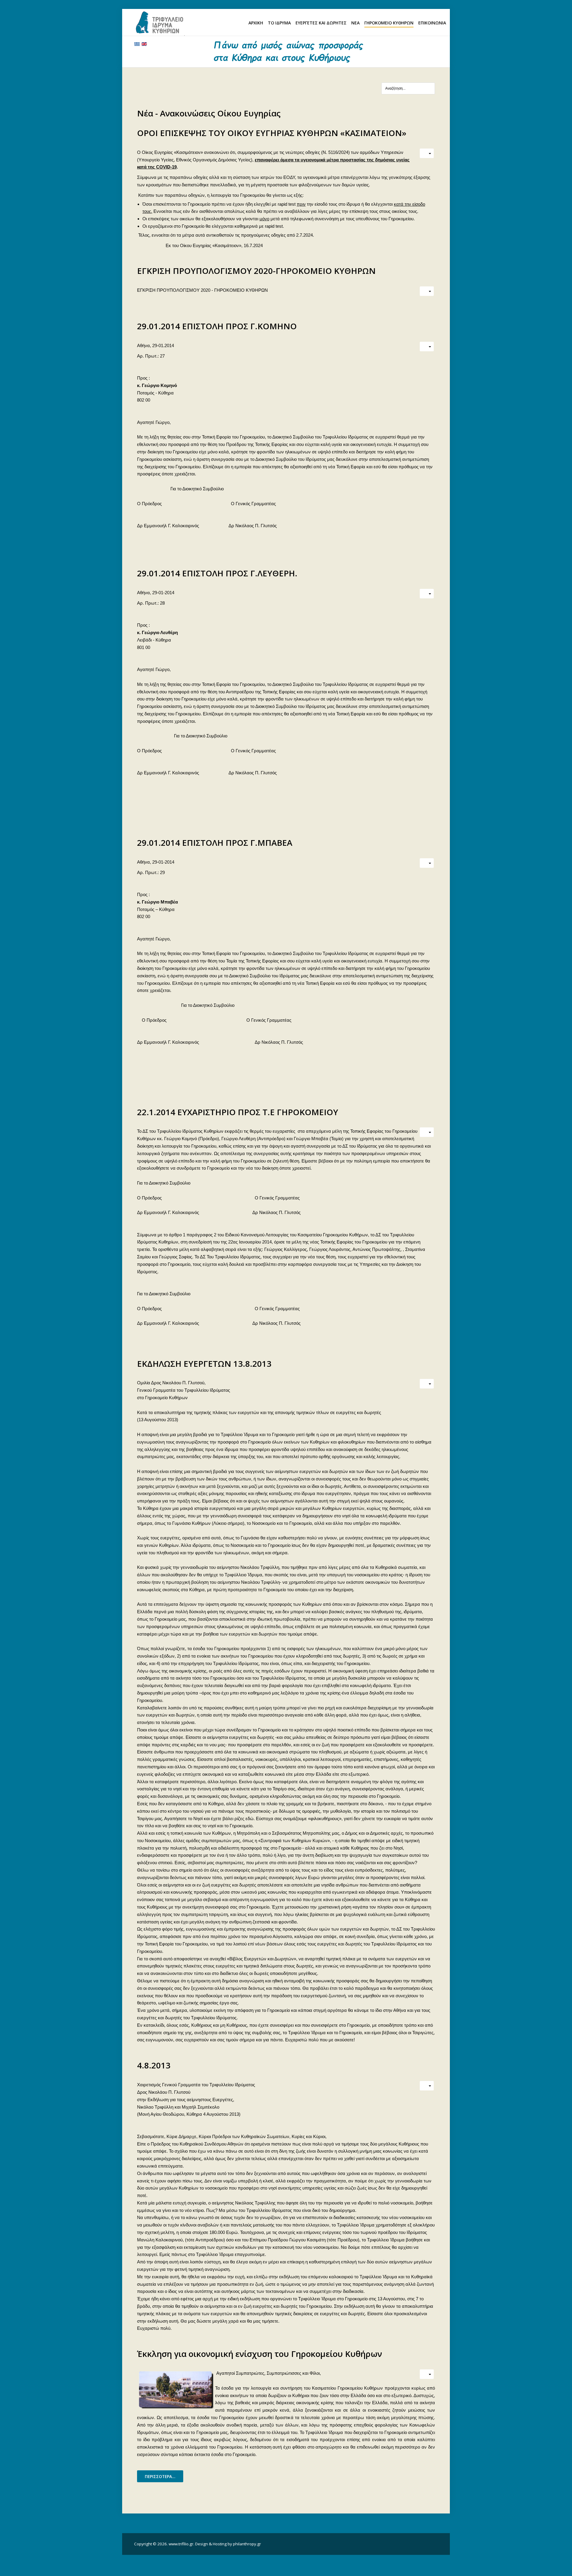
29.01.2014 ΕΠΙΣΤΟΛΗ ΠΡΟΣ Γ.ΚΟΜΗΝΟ (217, 326)
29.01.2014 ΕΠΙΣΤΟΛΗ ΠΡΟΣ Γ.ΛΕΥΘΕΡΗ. (217, 573)
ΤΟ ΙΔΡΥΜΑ (279, 23)
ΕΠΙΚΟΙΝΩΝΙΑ (432, 23)
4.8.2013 (154, 2065)
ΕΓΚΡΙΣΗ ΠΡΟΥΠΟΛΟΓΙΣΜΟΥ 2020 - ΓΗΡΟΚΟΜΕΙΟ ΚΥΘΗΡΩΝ (202, 290)
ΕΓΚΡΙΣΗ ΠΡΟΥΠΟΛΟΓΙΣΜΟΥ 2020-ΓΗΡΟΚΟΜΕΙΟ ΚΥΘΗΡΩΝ (256, 271)
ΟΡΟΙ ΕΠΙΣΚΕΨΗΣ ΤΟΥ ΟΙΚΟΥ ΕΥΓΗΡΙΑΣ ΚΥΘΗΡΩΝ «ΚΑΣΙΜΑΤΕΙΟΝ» (272, 133)
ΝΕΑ (355, 23)
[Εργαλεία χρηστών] (427, 153)
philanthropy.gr (247, 2544)
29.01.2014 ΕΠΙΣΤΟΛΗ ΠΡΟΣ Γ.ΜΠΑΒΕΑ (215, 842)
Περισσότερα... (160, 2476)
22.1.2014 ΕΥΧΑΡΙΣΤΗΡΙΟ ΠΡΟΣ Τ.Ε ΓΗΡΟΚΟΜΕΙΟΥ (238, 1112)
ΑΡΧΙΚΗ (256, 23)
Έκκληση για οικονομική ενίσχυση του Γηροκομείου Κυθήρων (259, 2354)
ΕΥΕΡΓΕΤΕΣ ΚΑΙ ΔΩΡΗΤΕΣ (321, 23)
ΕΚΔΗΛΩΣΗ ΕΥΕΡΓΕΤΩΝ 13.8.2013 (204, 1363)
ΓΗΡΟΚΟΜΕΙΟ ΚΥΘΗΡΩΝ (389, 23)
